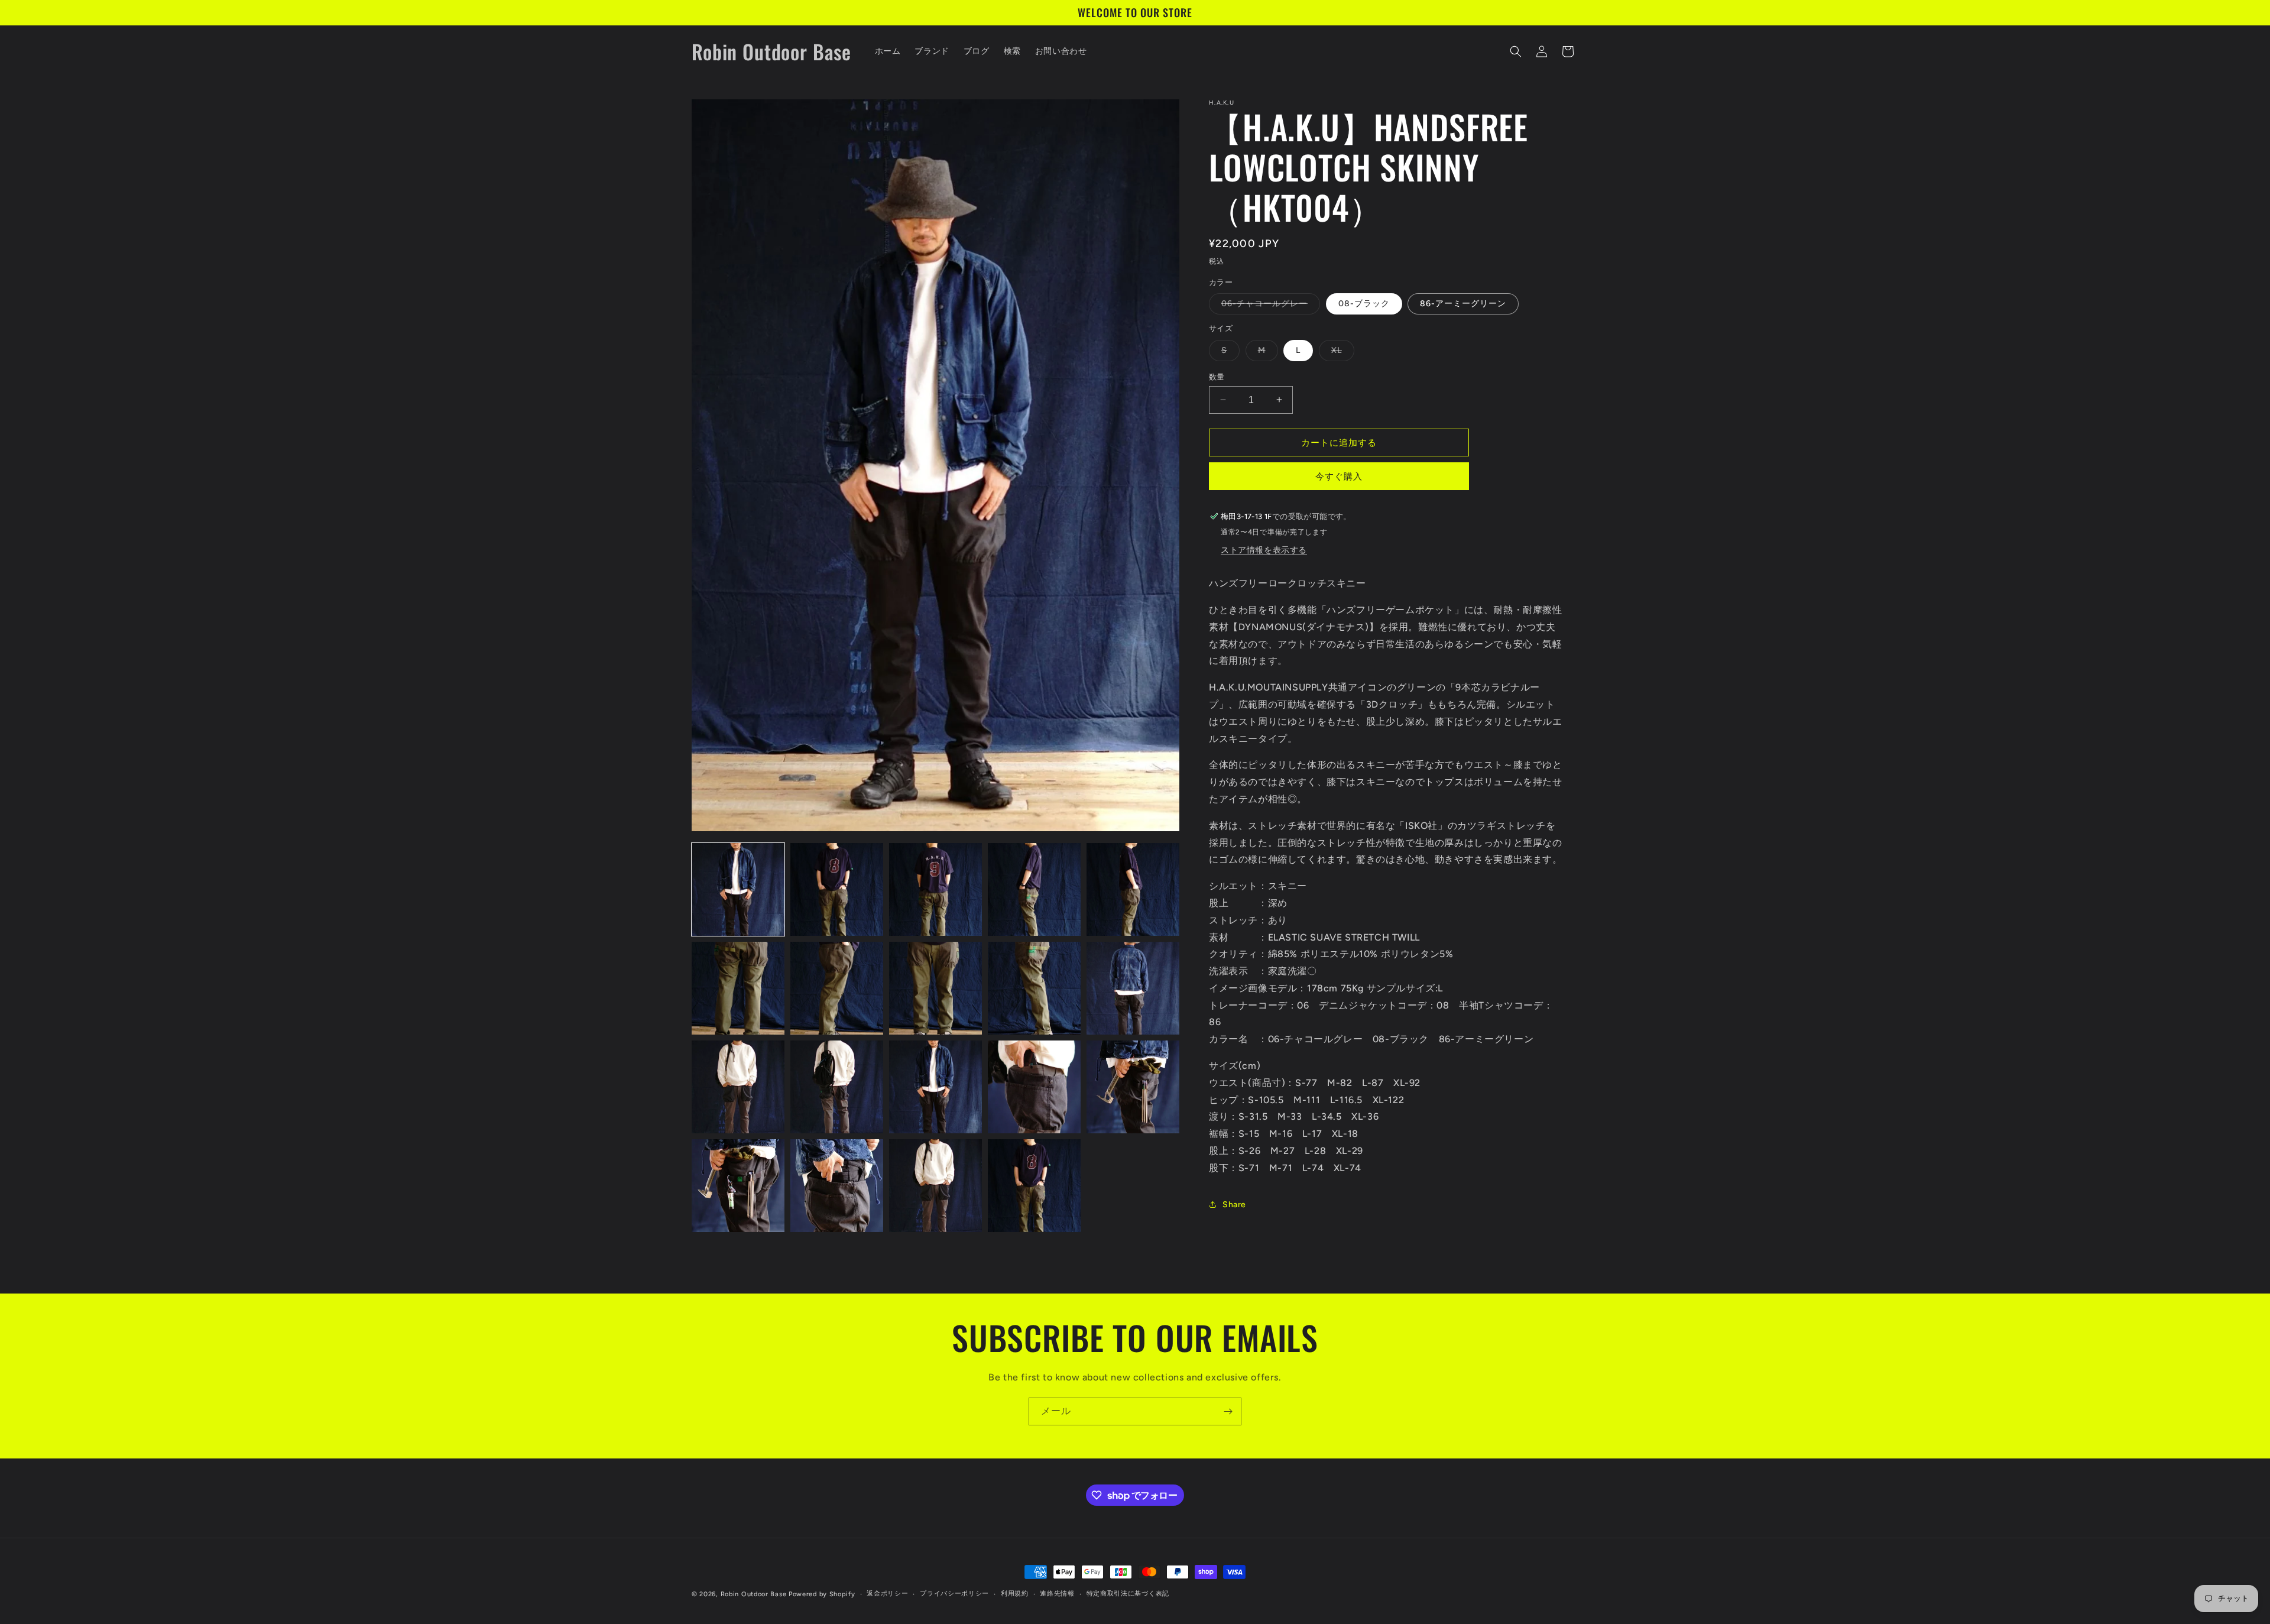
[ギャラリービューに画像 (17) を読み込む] (837, 1186)
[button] (1516, 51)
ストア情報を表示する (1264, 550)
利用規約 (1015, 1594)
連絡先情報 (1057, 1594)
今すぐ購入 (1339, 476)
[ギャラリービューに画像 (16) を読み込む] (738, 1186)
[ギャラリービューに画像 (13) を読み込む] (935, 1087)
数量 (1217, 376)
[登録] (1228, 1411)
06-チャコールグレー (1269, 306)
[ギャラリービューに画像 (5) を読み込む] (1133, 889)
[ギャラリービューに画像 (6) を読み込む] (738, 988)
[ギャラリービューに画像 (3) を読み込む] (935, 889)
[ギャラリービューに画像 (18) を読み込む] (935, 1186)
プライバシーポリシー (954, 1594)
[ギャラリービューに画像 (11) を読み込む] (738, 1087)
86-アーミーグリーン (1463, 304)
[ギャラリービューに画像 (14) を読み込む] (1034, 1087)
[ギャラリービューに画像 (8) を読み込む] (935, 988)
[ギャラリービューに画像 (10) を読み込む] (1133, 988)
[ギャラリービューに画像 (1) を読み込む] (738, 889)
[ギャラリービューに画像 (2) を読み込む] (837, 889)
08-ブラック (1364, 304)
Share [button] (1234, 1204)
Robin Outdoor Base (754, 1594)
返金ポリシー (887, 1594)
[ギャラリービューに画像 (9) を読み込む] (1034, 988)
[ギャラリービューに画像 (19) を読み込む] (1034, 1186)
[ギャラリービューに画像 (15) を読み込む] (1133, 1087)
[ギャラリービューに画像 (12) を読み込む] (837, 1087)
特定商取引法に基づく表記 (1128, 1594)
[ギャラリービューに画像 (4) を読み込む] (1034, 889)
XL (1341, 352)
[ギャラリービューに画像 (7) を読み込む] (837, 988)
